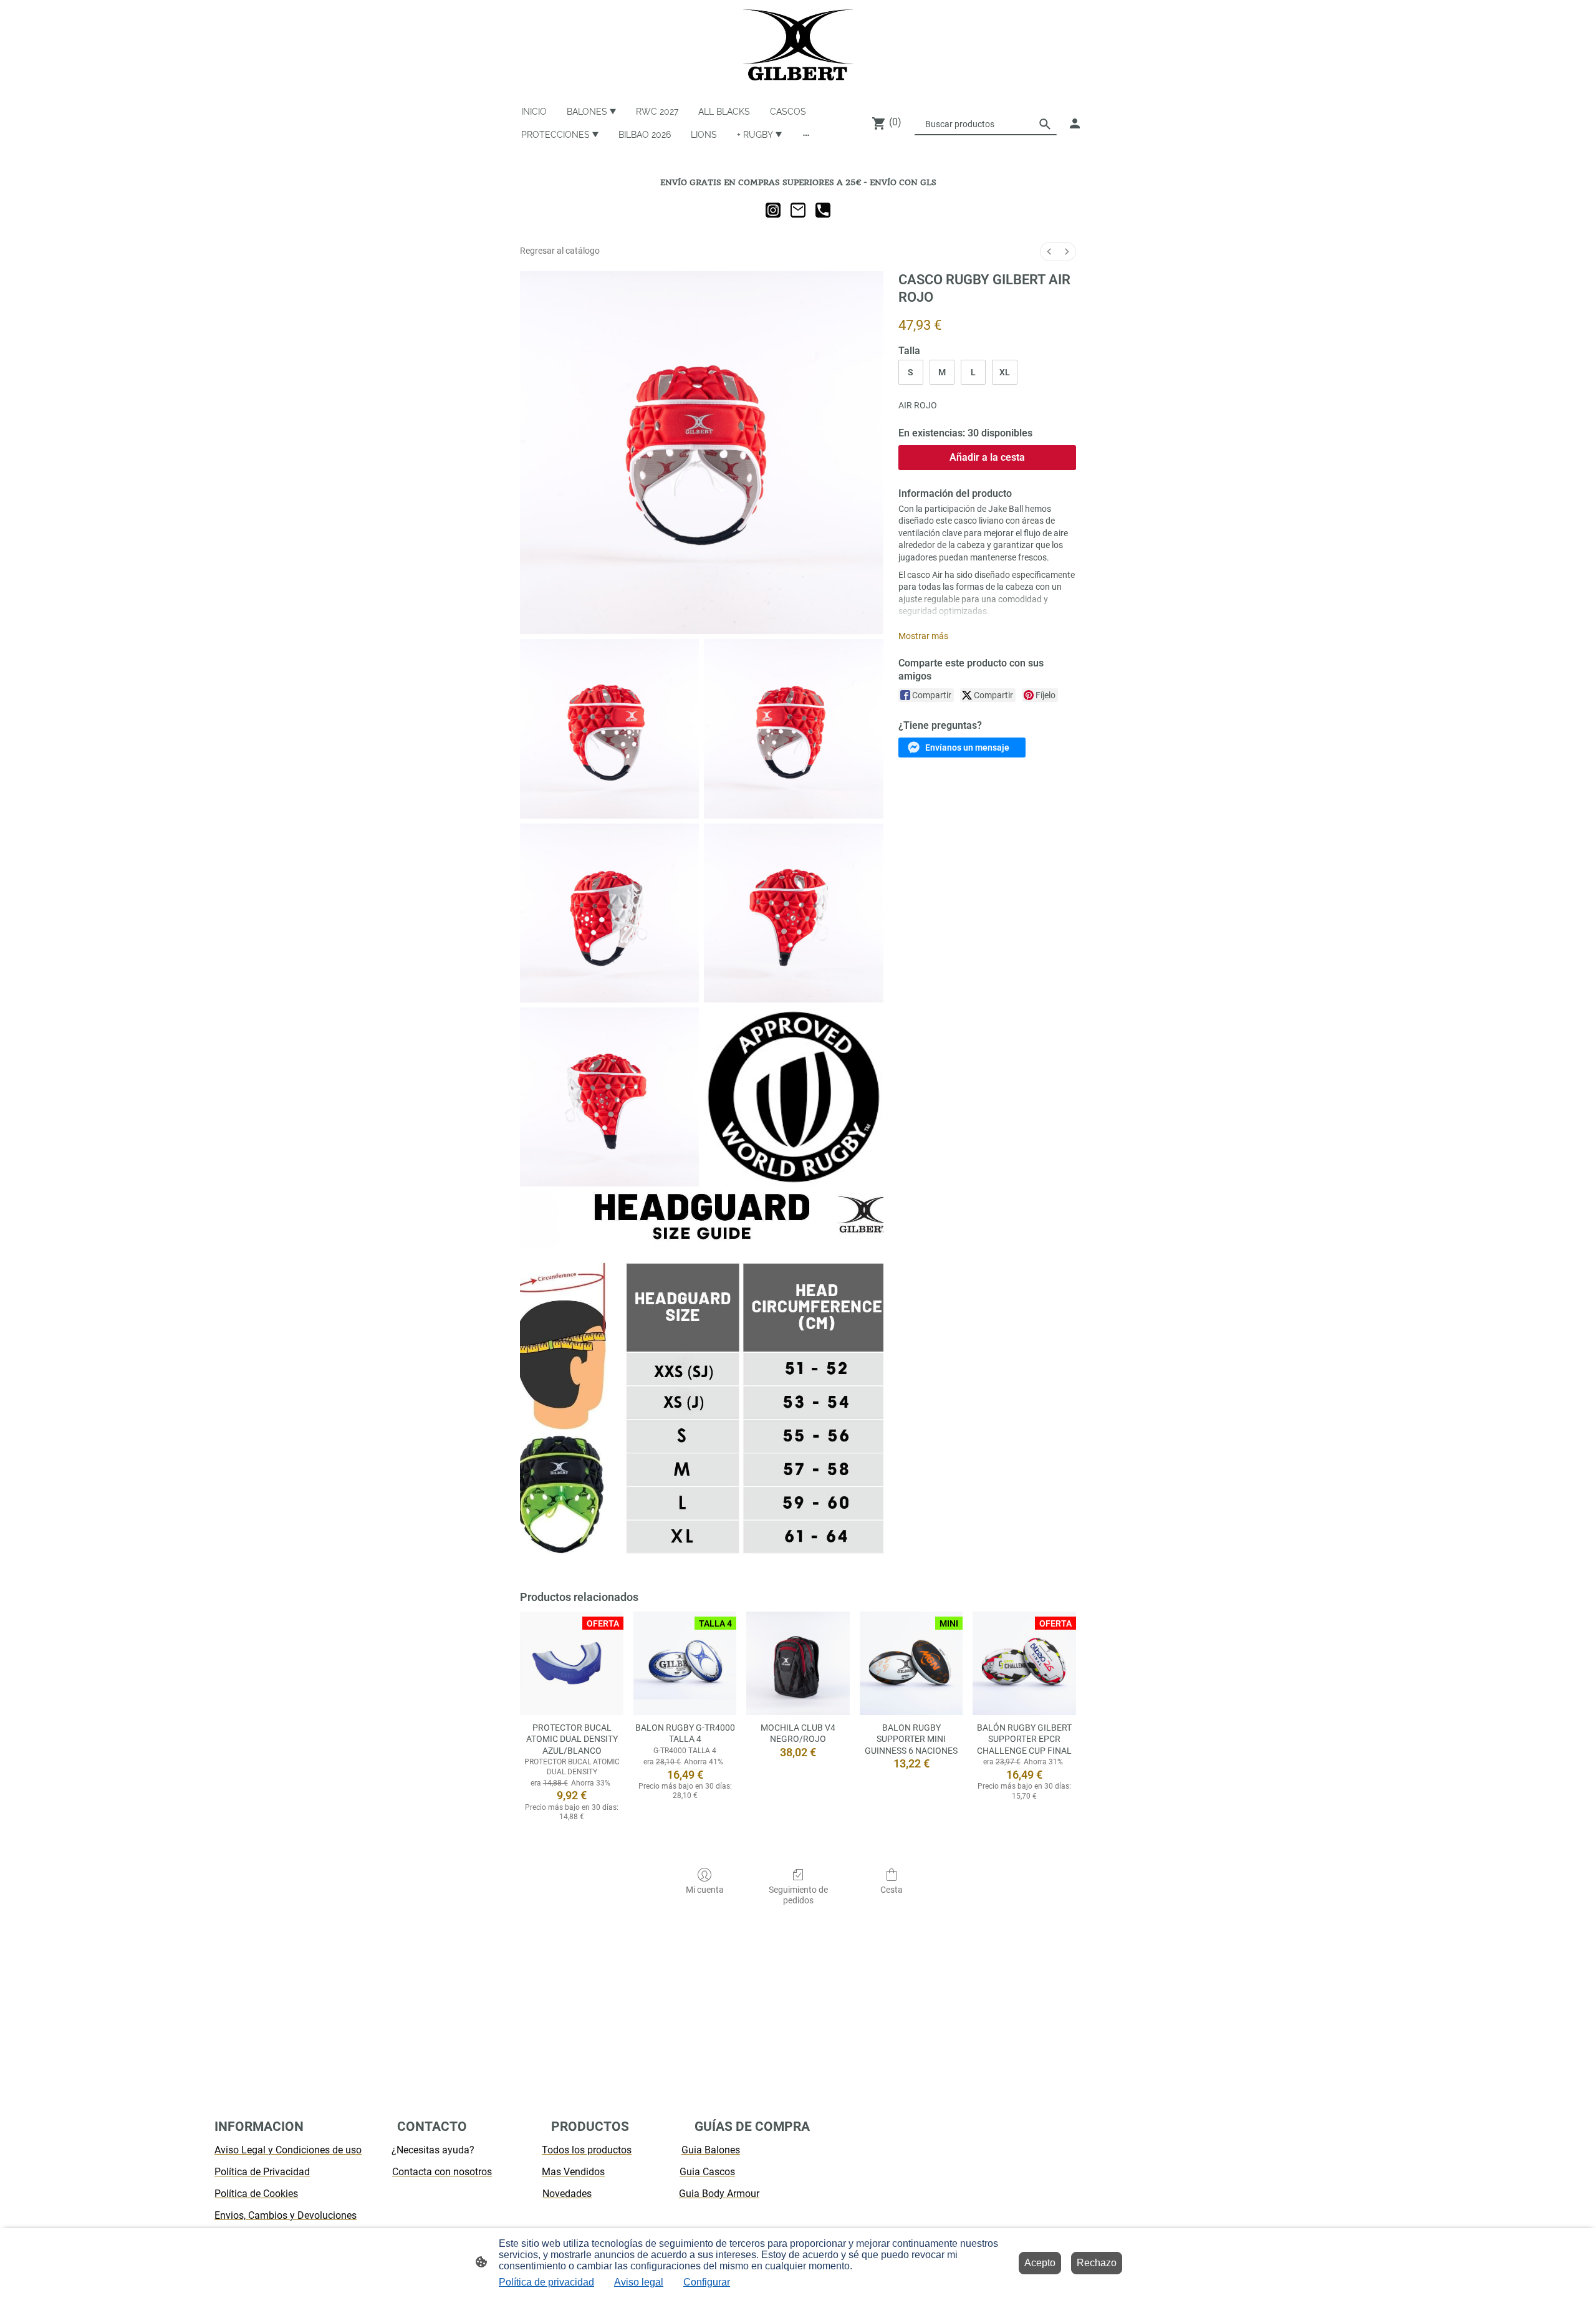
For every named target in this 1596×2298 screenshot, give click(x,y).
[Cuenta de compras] (1075, 123)
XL (1005, 372)
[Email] (798, 210)
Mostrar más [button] (923, 636)
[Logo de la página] (798, 45)
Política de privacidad (546, 2282)
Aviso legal (639, 2282)
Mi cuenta (705, 1890)
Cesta (892, 1890)
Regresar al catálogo (560, 251)
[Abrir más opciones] (806, 134)
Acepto (1040, 2263)
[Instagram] (773, 210)
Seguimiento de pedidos (798, 1895)
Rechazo (1097, 2263)
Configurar (707, 2282)
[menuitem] (1049, 252)
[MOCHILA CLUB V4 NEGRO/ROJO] (798, 1663)
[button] (962, 748)
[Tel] (823, 210)
